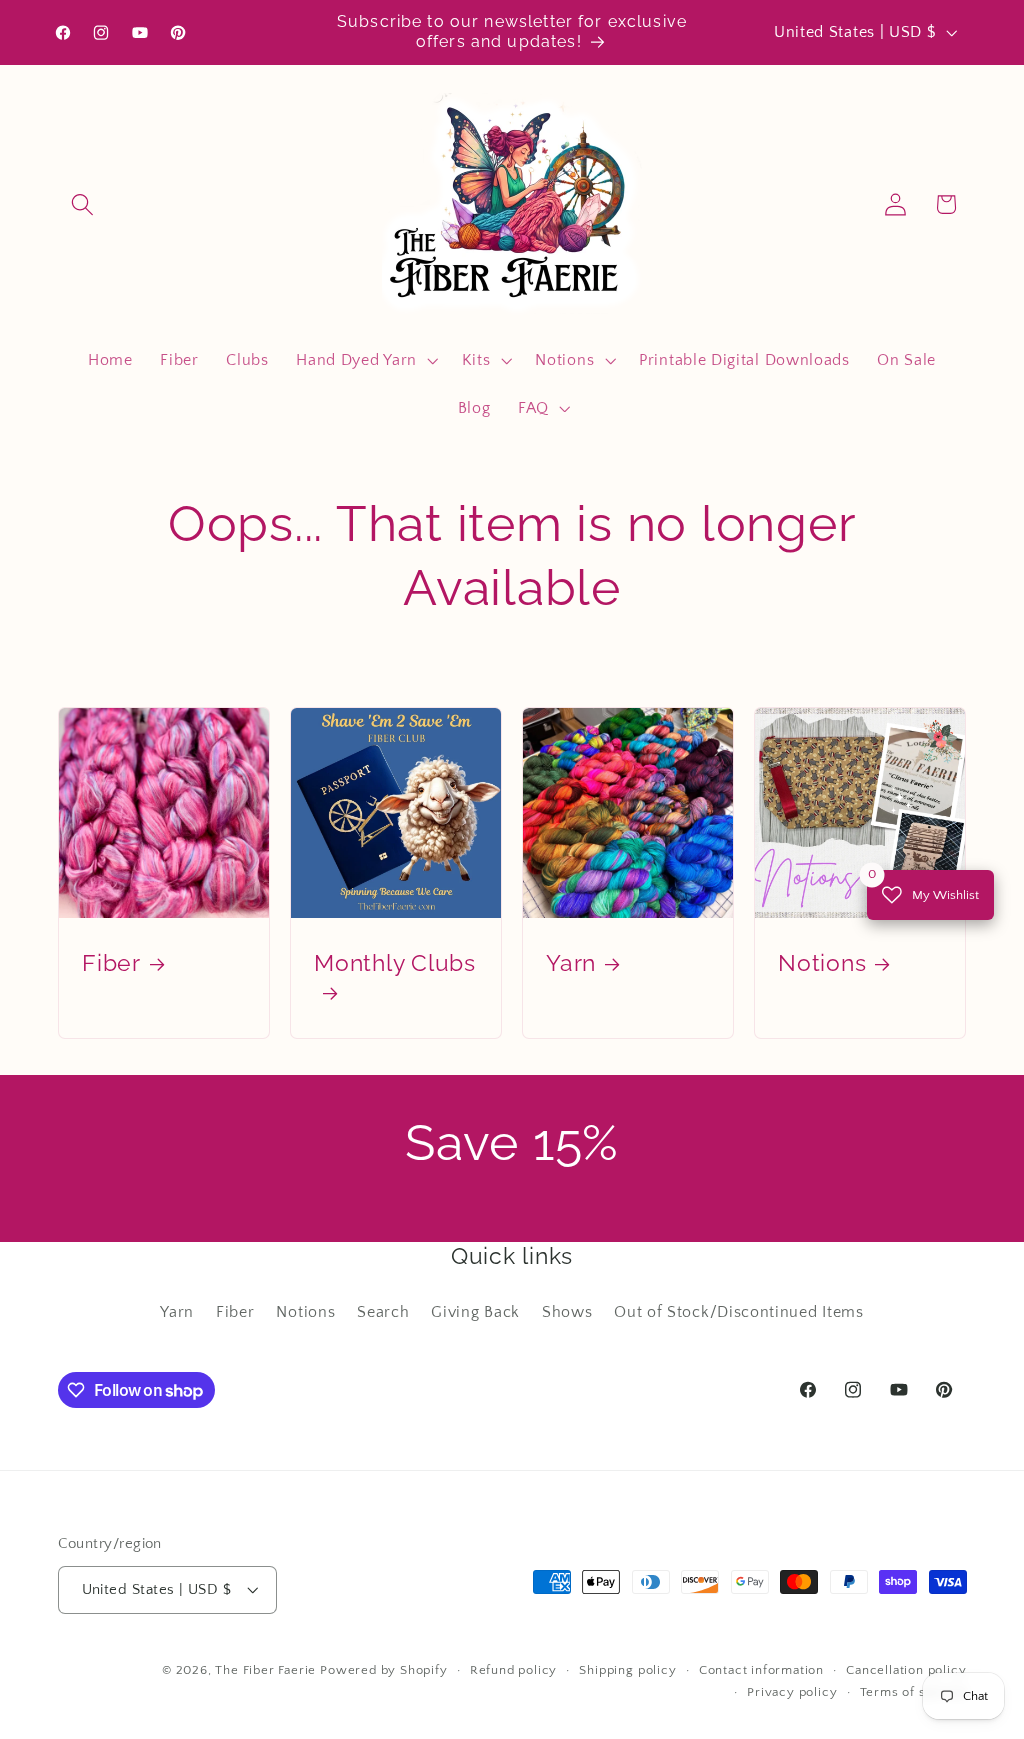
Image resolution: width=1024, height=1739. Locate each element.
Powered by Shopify (384, 1670)
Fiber (111, 964)
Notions (822, 964)
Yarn (571, 964)
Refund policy (513, 1670)
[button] (83, 204)
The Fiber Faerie (265, 1670)
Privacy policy (792, 1692)
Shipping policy (627, 1670)
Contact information (761, 1670)
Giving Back (475, 1312)
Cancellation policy (906, 1670)
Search (383, 1312)
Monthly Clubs (395, 964)
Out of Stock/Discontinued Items (738, 1312)
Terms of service (913, 1692)
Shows (567, 1312)
